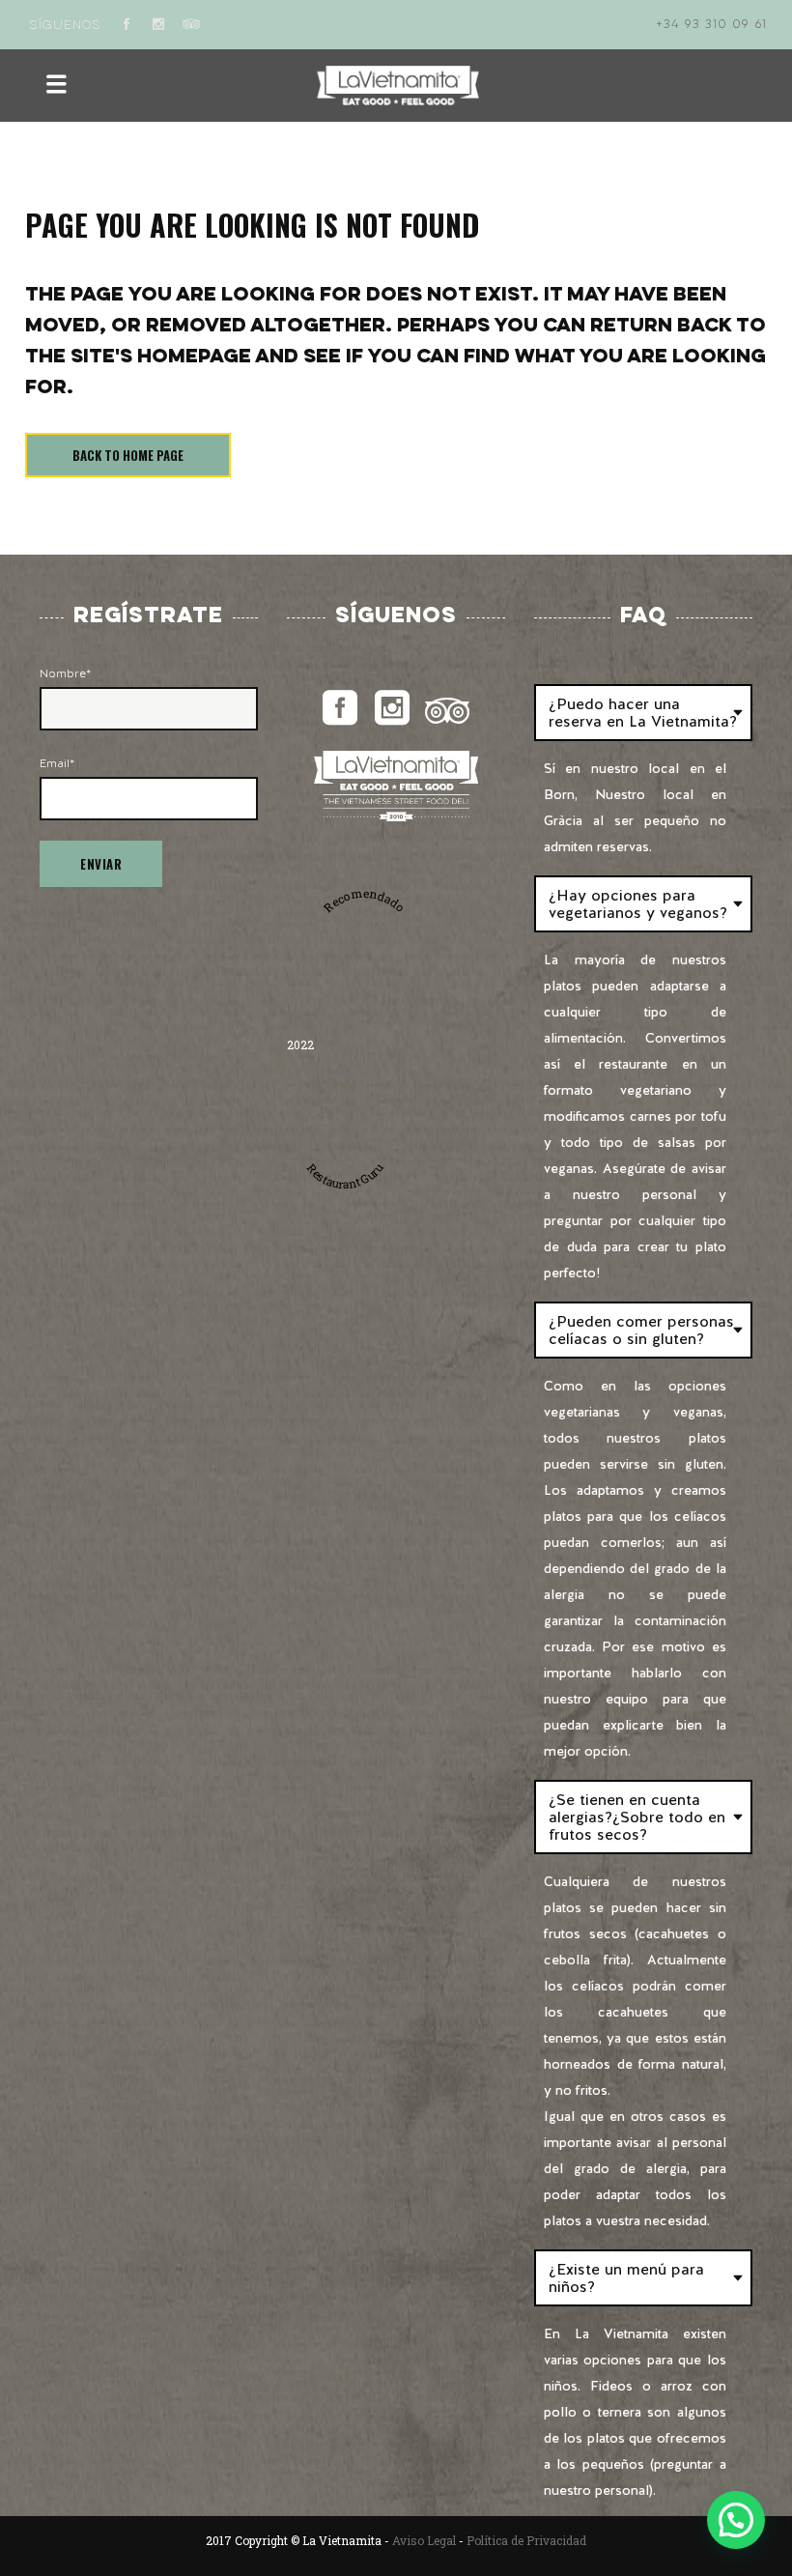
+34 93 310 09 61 (711, 25)
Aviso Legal (424, 2540)
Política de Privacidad (526, 2540)
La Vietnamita (326, 1071)
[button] (736, 2520)
